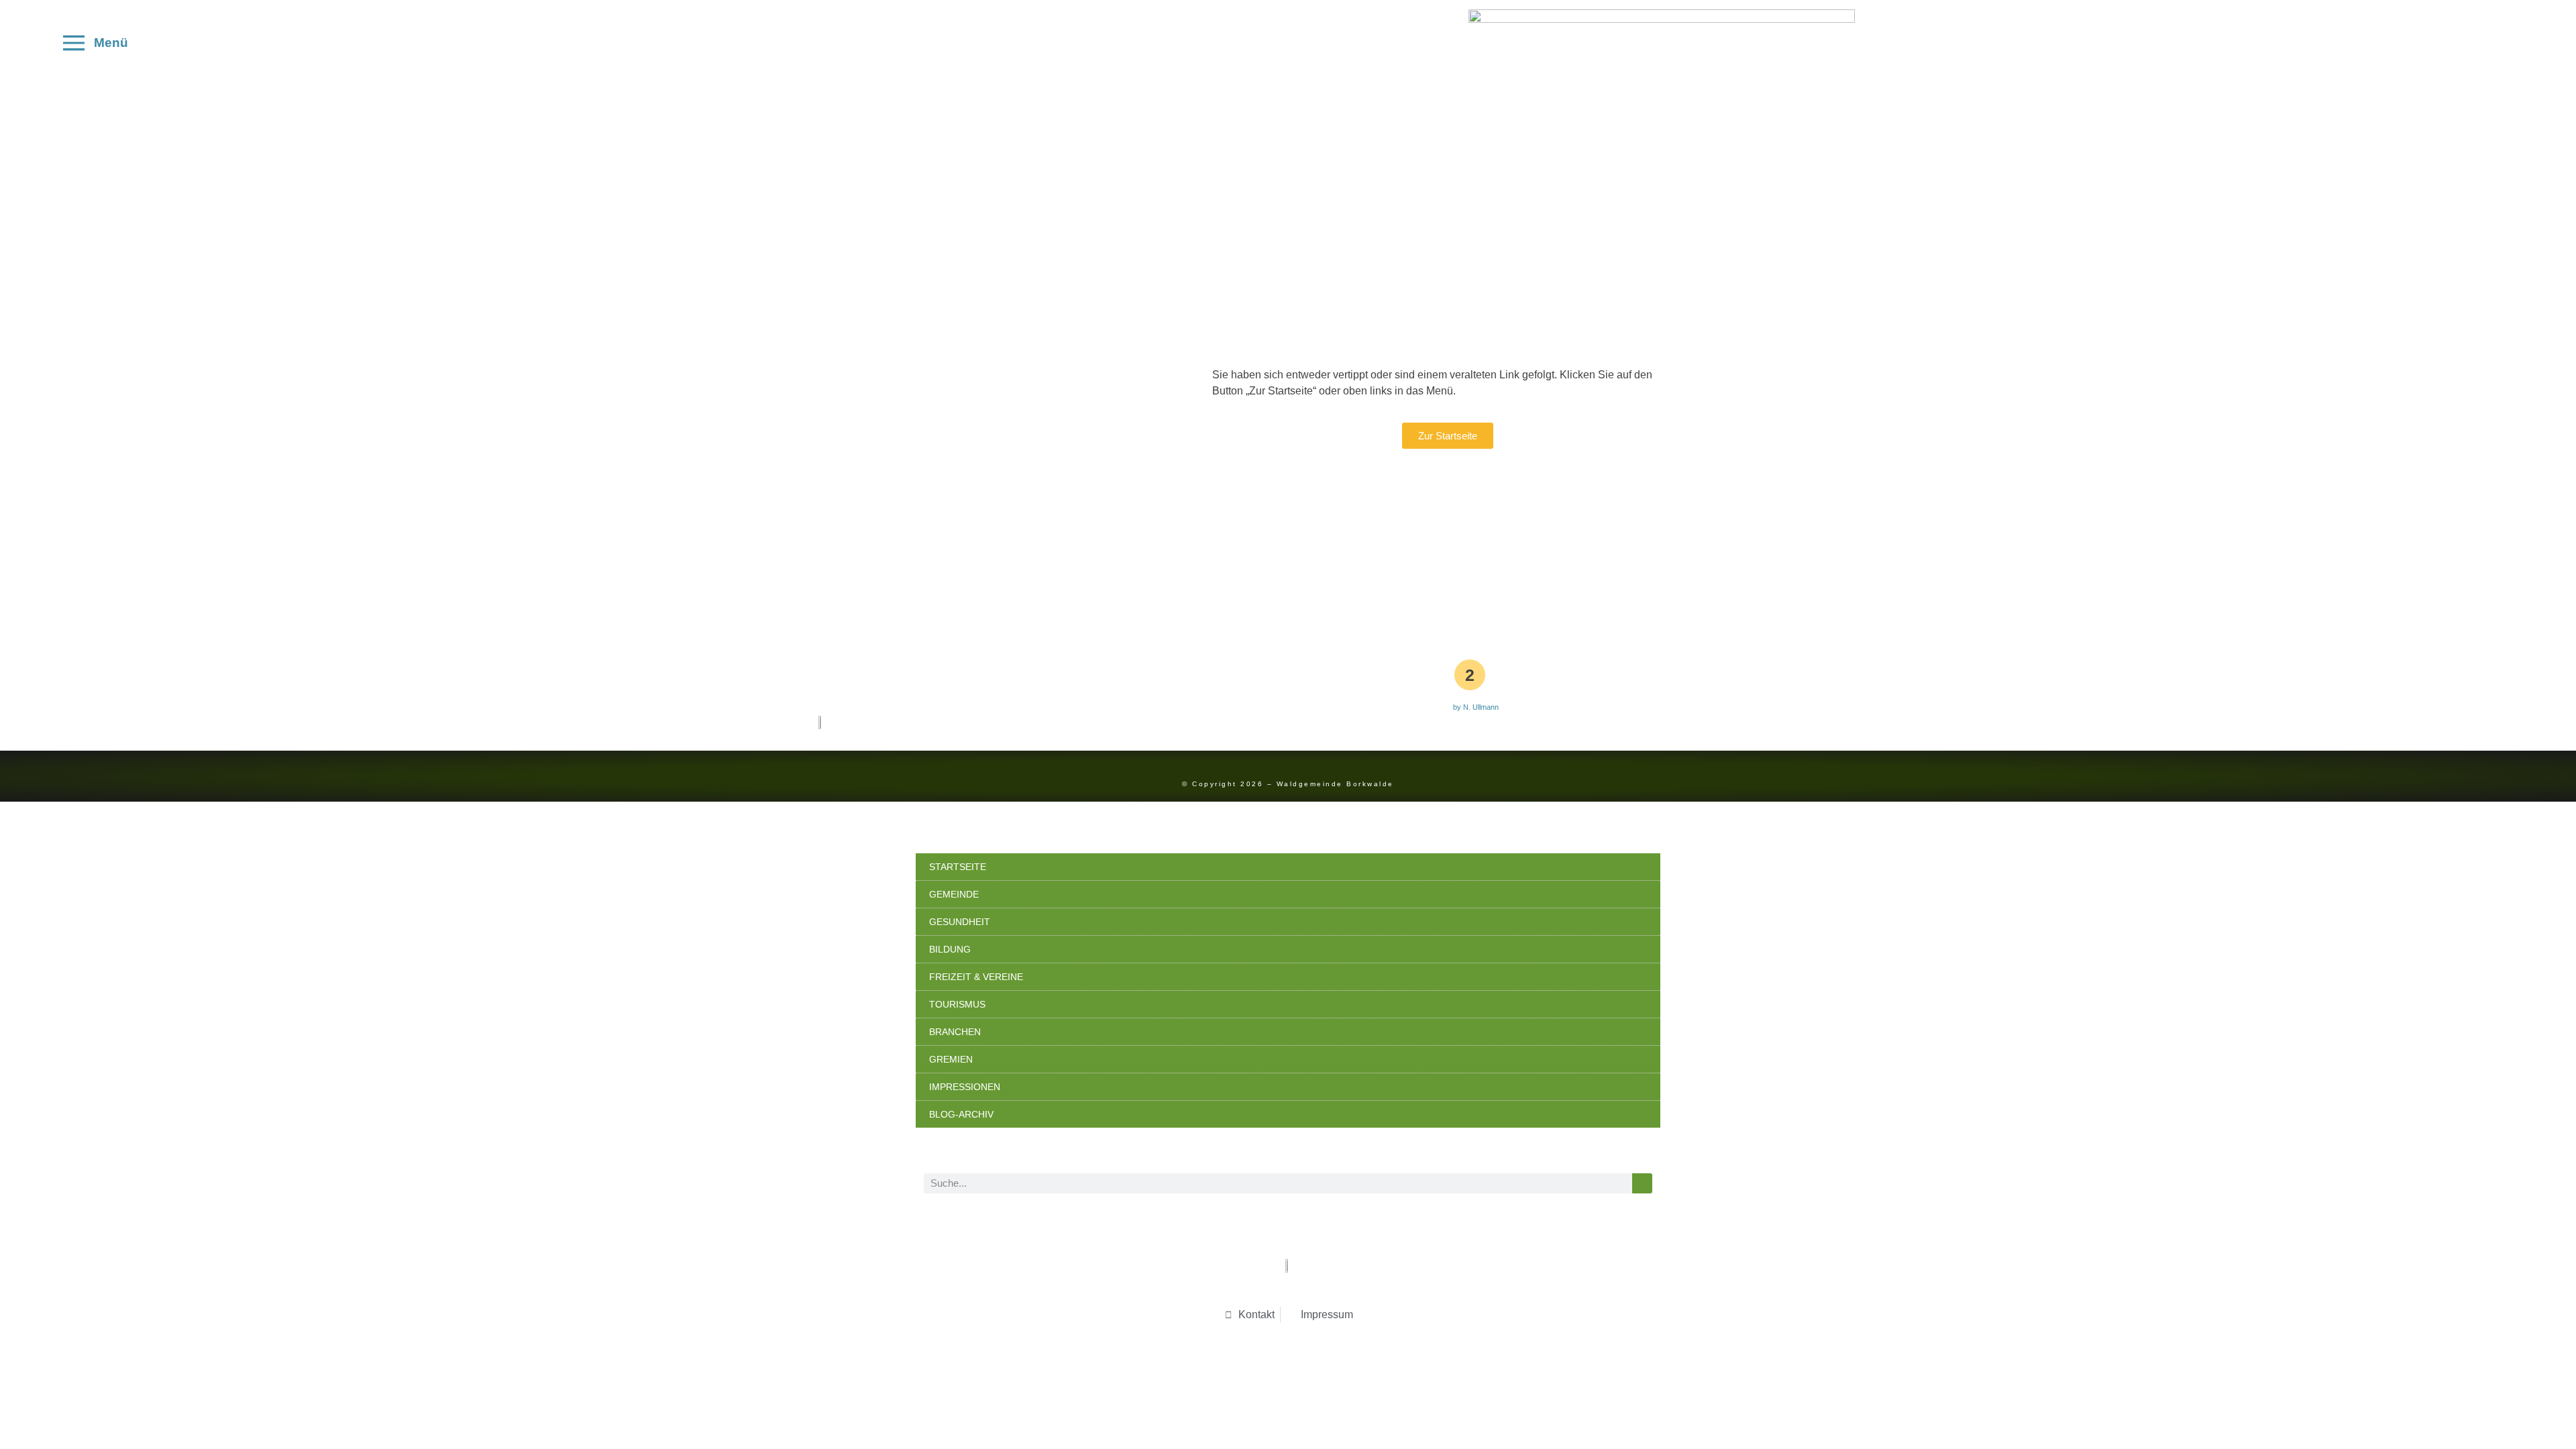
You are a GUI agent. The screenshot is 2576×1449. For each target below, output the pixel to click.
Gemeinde (954, 894)
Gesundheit (960, 922)
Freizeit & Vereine (976, 977)
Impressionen (965, 1087)
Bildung (950, 949)
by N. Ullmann (1476, 707)
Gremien (951, 1059)
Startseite (958, 867)
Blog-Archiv (961, 1114)
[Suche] (1642, 1183)
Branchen (955, 1032)
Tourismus (957, 1004)
